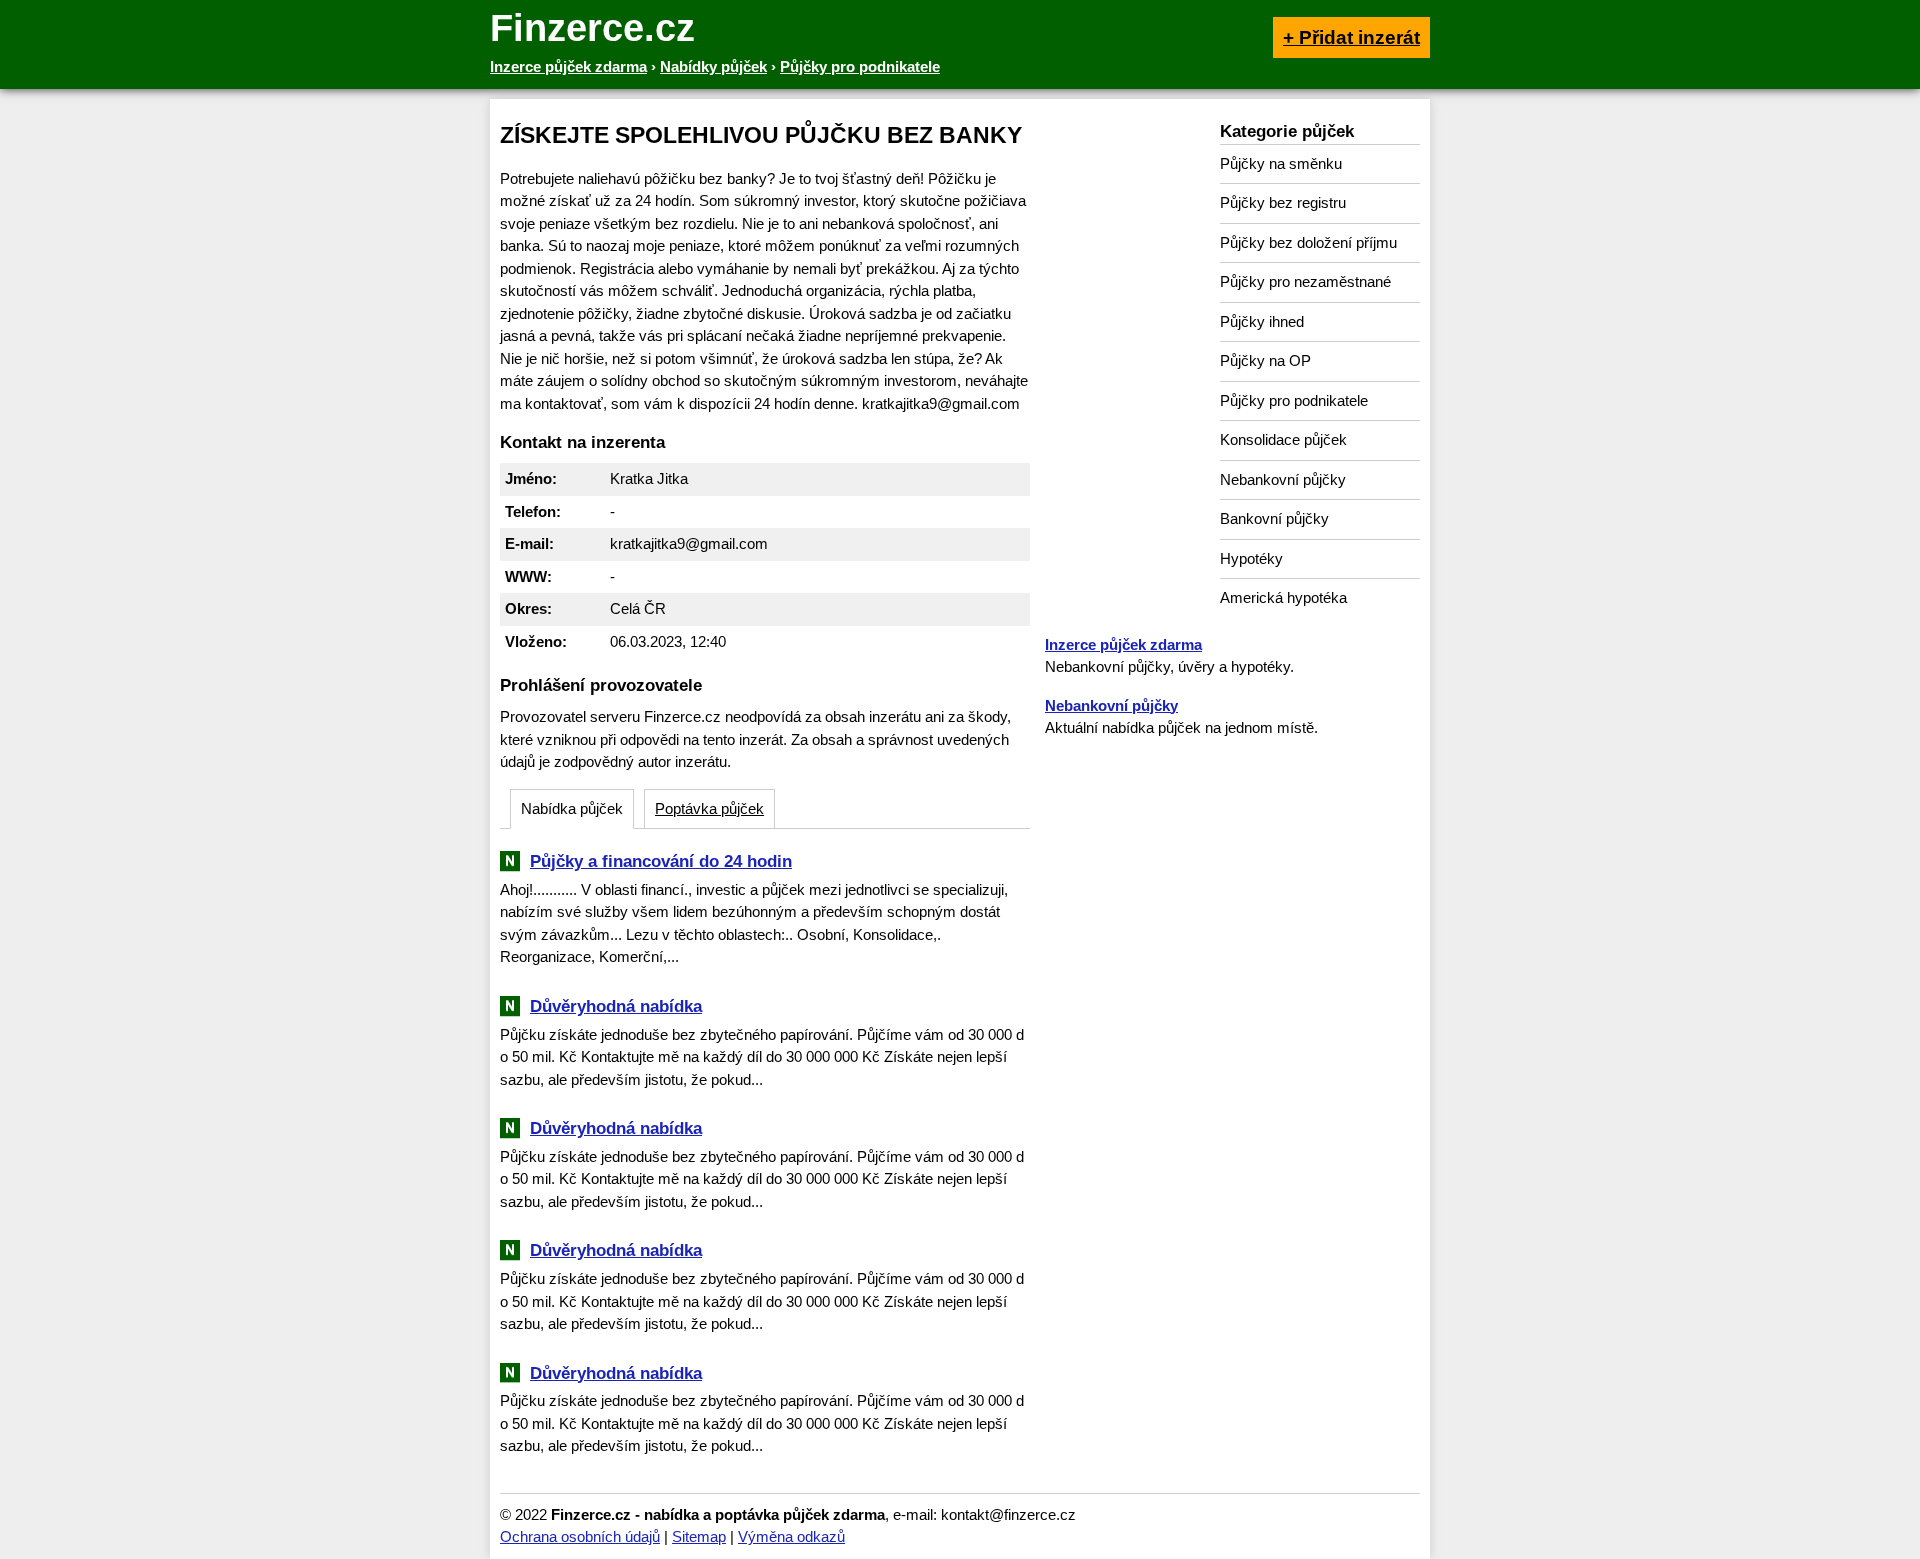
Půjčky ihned (1262, 321)
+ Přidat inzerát (1351, 37)
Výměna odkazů (791, 1536)
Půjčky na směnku (1281, 163)
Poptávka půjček (709, 808)
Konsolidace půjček (1283, 439)
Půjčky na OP (1265, 360)
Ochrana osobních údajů (580, 1536)
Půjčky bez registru (1283, 202)
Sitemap (699, 1536)
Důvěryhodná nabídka (616, 1006)
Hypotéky (1251, 558)
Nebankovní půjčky (1283, 479)
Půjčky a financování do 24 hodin (661, 861)
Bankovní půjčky (1274, 518)
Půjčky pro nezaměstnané (1305, 281)
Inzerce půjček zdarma (1123, 644)
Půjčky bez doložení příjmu (1308, 242)
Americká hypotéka (1283, 597)
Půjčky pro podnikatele (1294, 400)
